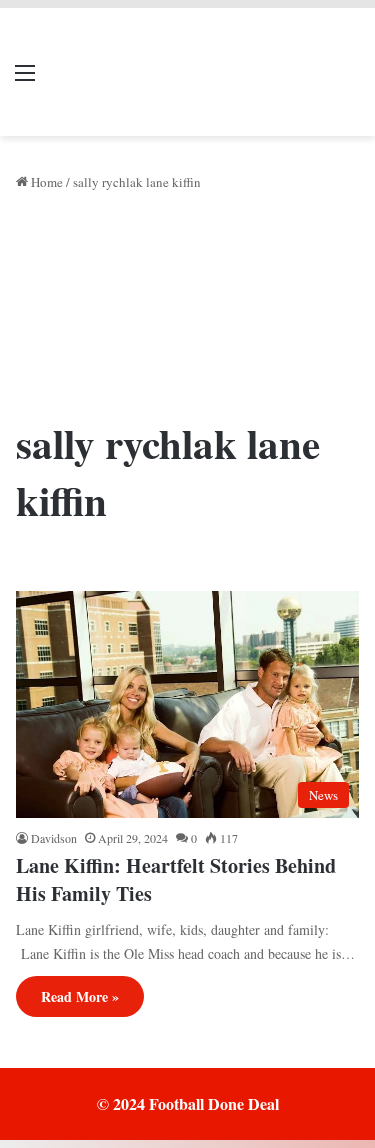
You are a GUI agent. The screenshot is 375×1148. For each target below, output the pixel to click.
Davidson (54, 838)
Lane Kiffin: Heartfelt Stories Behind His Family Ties (176, 879)
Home (45, 182)
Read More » (80, 996)
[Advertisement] (187, 311)
